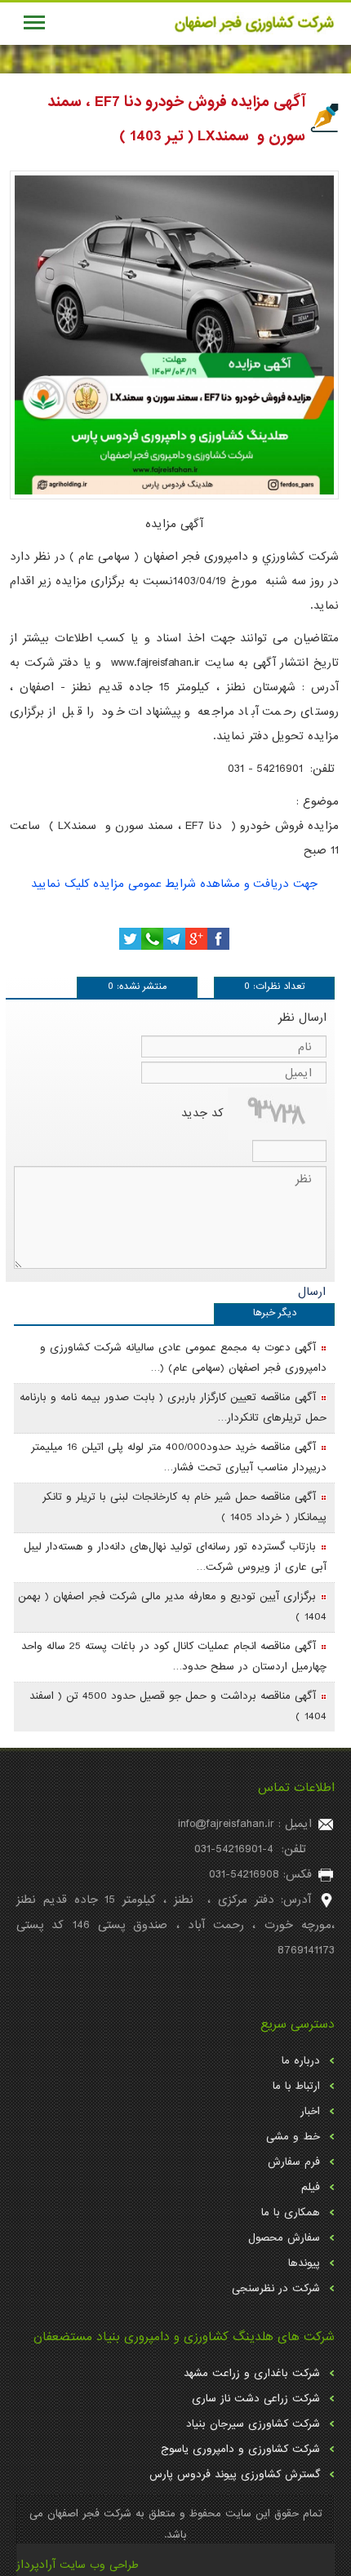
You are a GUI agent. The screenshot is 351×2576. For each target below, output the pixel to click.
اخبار (310, 2111)
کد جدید (202, 1114)
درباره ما (301, 2061)
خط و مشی (293, 2137)
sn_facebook (218, 939)
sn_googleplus (196, 939)
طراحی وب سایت (99, 2565)
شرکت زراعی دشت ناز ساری (256, 2399)
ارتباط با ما (296, 2086)
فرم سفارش (294, 2162)
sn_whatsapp (152, 939)
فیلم (311, 2187)
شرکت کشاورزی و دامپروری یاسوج (240, 2449)
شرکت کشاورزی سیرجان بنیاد (253, 2424)
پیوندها (304, 2263)
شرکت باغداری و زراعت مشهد (252, 2373)
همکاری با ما (291, 2212)
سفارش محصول (284, 2238)
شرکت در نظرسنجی (276, 2288)
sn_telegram (174, 939)
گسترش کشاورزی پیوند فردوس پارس (235, 2474)
